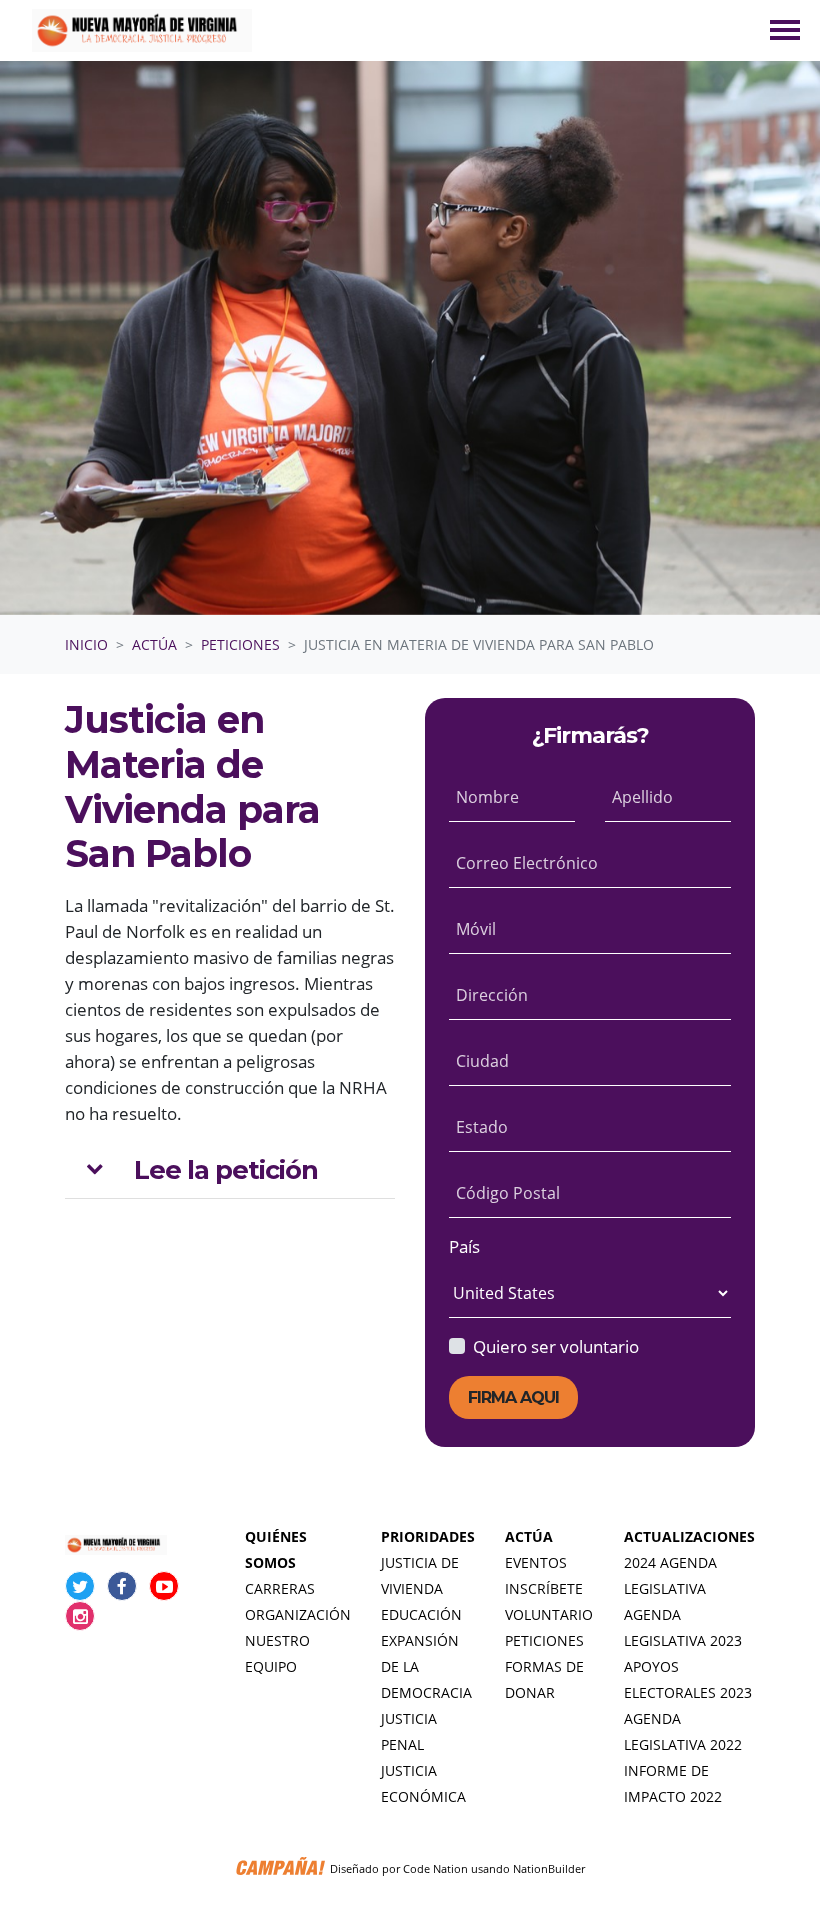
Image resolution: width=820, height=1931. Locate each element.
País (464, 1246)
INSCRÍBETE (544, 1588)
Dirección (492, 995)
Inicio (86, 644)
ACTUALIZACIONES (689, 1536)
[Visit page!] (82, 1586)
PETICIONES (544, 1640)
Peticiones (240, 644)
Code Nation (435, 1868)
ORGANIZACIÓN (298, 1614)
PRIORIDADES (428, 1536)
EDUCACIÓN (421, 1614)
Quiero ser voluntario (556, 1346)
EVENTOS (536, 1562)
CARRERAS (280, 1588)
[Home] (142, 30)
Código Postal (508, 1193)
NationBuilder (549, 1868)
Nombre (487, 797)
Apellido (642, 797)
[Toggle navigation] (785, 30)
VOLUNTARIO (549, 1614)
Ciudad (482, 1061)
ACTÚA (529, 1536)
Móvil (476, 929)
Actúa (154, 644)
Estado (482, 1127)
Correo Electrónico (527, 863)
